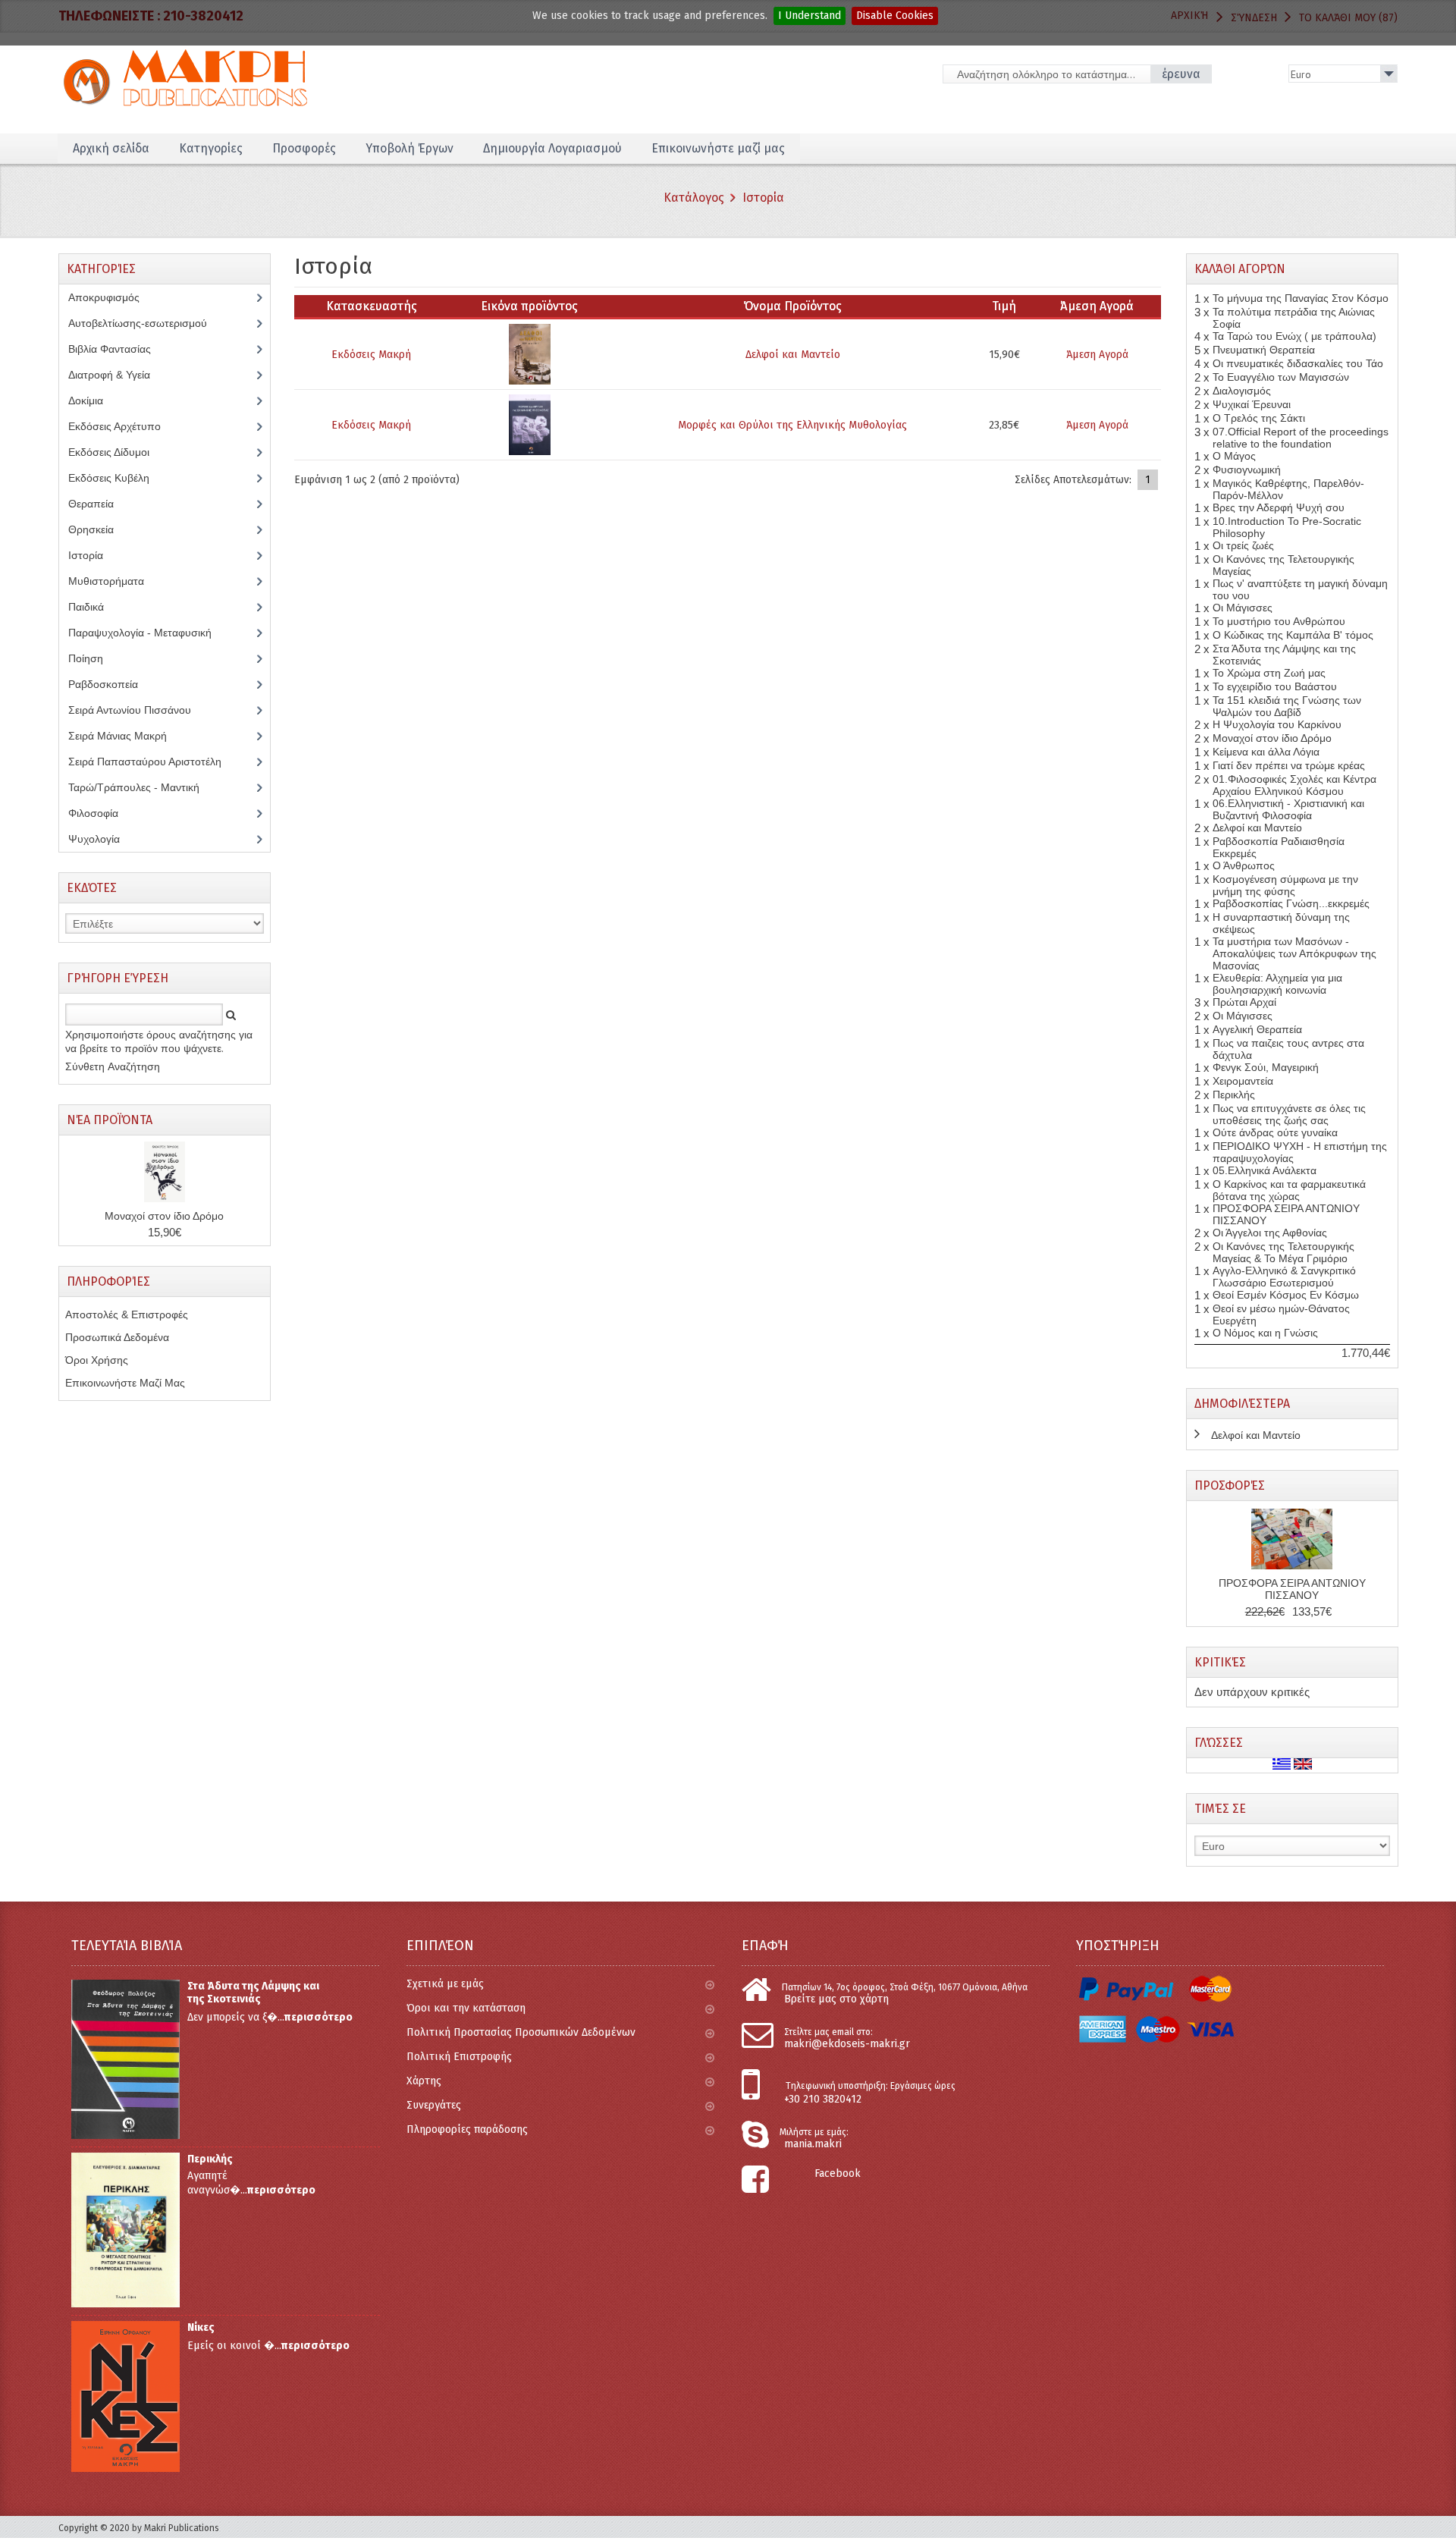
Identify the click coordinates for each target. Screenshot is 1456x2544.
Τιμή (1004, 306)
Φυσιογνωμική (1247, 470)
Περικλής (1234, 1095)
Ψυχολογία (105, 839)
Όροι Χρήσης (97, 1360)
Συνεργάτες (434, 2105)
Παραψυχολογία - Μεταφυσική (151, 633)
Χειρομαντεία (1243, 1081)
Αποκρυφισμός (115, 297)
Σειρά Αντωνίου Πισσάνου (141, 710)
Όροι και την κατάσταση (466, 2008)
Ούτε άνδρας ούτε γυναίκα (1275, 1132)
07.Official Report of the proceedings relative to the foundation (1301, 438)
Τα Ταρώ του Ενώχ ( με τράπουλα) (1294, 336)
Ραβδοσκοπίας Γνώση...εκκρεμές (1291, 903)
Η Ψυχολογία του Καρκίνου (1277, 724)
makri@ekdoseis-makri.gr (847, 2044)
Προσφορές (1230, 1486)
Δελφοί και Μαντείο (793, 355)
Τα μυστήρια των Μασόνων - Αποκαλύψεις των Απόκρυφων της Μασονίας (1294, 953)
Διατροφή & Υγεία (118, 375)
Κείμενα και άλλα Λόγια (1266, 752)
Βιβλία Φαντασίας (118, 349)
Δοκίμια (94, 400)
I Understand (810, 16)
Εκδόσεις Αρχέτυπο (123, 426)
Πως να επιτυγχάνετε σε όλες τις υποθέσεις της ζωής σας (1289, 1114)
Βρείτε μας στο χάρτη (836, 1999)
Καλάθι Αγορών (1240, 269)
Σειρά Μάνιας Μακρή (126, 736)
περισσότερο (318, 2017)
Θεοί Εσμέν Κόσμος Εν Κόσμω (1286, 1295)
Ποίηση (94, 658)
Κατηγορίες (211, 148)
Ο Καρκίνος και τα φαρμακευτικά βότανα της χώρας (1289, 1190)
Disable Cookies (895, 16)
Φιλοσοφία (105, 813)
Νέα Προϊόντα (110, 1120)
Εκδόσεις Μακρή (371, 355)
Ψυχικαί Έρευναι (1252, 404)
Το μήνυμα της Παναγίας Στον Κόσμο (1301, 298)
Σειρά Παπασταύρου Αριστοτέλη (153, 762)
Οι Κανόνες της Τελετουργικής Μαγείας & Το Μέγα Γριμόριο (1283, 1252)
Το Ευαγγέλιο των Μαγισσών (1281, 377)
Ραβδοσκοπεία (111, 684)
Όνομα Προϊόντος (793, 306)
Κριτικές (1220, 1662)
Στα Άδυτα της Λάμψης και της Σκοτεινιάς (253, 1993)
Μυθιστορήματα (115, 581)
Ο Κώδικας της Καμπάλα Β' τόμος (1293, 635)
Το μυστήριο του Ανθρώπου (1279, 621)
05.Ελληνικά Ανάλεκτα (1265, 1170)
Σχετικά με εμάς (445, 1984)
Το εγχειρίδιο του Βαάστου (1275, 686)
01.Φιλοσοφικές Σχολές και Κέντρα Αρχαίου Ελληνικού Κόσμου (1294, 785)
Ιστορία (763, 198)
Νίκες (201, 2327)
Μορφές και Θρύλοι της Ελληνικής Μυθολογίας (792, 425)
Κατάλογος (694, 198)
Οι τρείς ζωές (1243, 545)
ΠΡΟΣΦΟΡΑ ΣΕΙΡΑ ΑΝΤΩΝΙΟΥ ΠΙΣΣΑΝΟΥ (1292, 1589)
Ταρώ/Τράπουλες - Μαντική (142, 787)
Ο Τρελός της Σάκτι (1259, 418)
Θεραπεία (99, 504)
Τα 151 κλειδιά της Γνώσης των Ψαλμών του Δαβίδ (1287, 706)
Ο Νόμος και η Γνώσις (1265, 1333)
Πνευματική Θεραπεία (1264, 350)
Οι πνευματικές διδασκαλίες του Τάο (1298, 363)
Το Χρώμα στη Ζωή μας (1269, 673)
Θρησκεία (102, 529)
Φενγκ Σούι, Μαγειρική (1266, 1067)
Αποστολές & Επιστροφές (127, 1314)
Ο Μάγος (1234, 456)
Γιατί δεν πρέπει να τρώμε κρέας (1289, 765)
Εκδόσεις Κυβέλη (120, 478)
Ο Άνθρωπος (1244, 865)
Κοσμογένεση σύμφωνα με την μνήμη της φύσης (1285, 885)
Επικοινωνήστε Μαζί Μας (125, 1383)
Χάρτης (424, 2081)
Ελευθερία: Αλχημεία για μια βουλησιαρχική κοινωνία (1277, 984)
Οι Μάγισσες (1243, 608)
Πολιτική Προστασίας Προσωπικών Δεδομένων (521, 2032)
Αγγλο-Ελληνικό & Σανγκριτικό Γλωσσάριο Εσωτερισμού (1284, 1277)
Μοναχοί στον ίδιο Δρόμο (164, 1216)
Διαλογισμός (1242, 391)
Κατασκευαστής (372, 306)
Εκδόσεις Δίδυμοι (117, 452)
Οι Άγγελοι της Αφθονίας (1270, 1233)
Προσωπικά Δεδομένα (117, 1337)
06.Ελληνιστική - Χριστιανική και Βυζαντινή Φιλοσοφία (1288, 809)
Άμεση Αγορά (1097, 355)
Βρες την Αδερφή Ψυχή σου (1279, 507)
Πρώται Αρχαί (1244, 1002)
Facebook (838, 2173)
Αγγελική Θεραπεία (1257, 1029)
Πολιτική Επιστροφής (459, 2057)
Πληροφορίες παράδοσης (467, 2129)
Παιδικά (94, 607)
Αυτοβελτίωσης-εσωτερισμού (146, 323)
